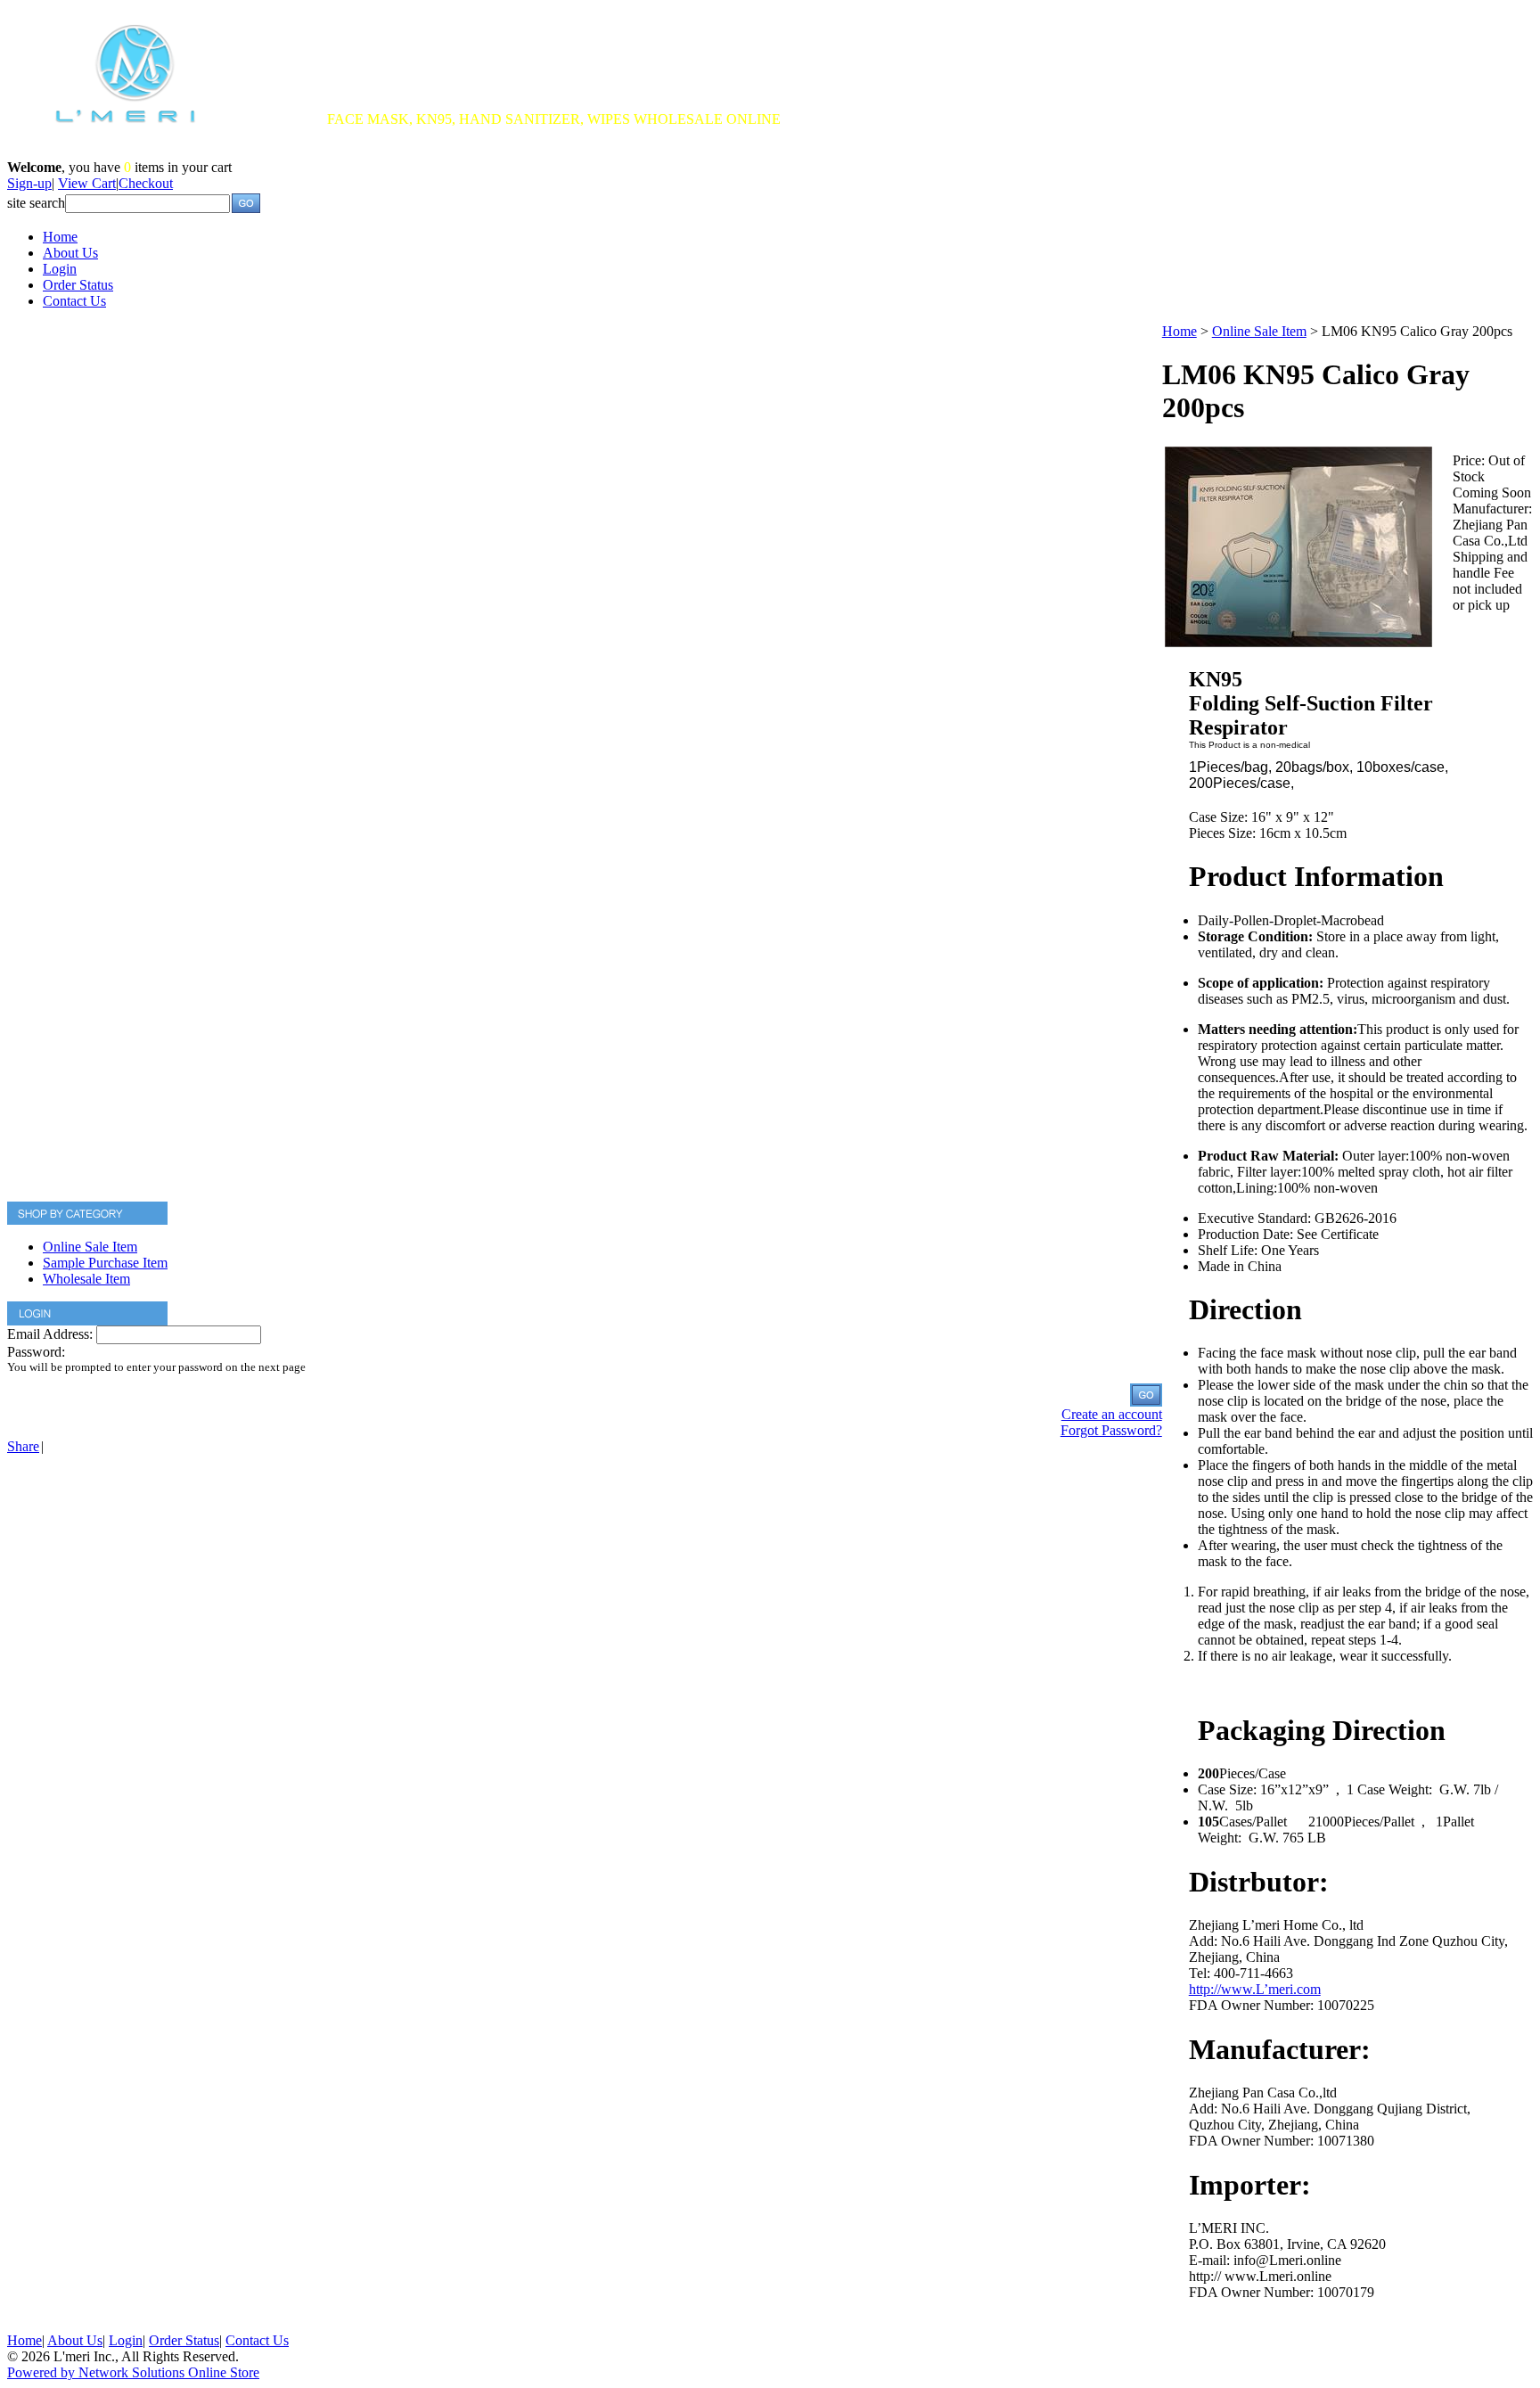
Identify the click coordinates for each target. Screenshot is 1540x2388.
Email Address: (50, 1334)
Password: (36, 1352)
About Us (70, 253)
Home (60, 237)
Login (60, 269)
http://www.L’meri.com (1255, 1989)
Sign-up (29, 183)
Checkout (146, 183)
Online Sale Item (90, 1247)
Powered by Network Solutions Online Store (133, 2372)
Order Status (78, 285)
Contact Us (74, 301)
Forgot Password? (1111, 1430)
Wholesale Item (86, 1279)
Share (23, 1446)
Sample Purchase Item (105, 1263)
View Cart (87, 183)
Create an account (1112, 1414)
